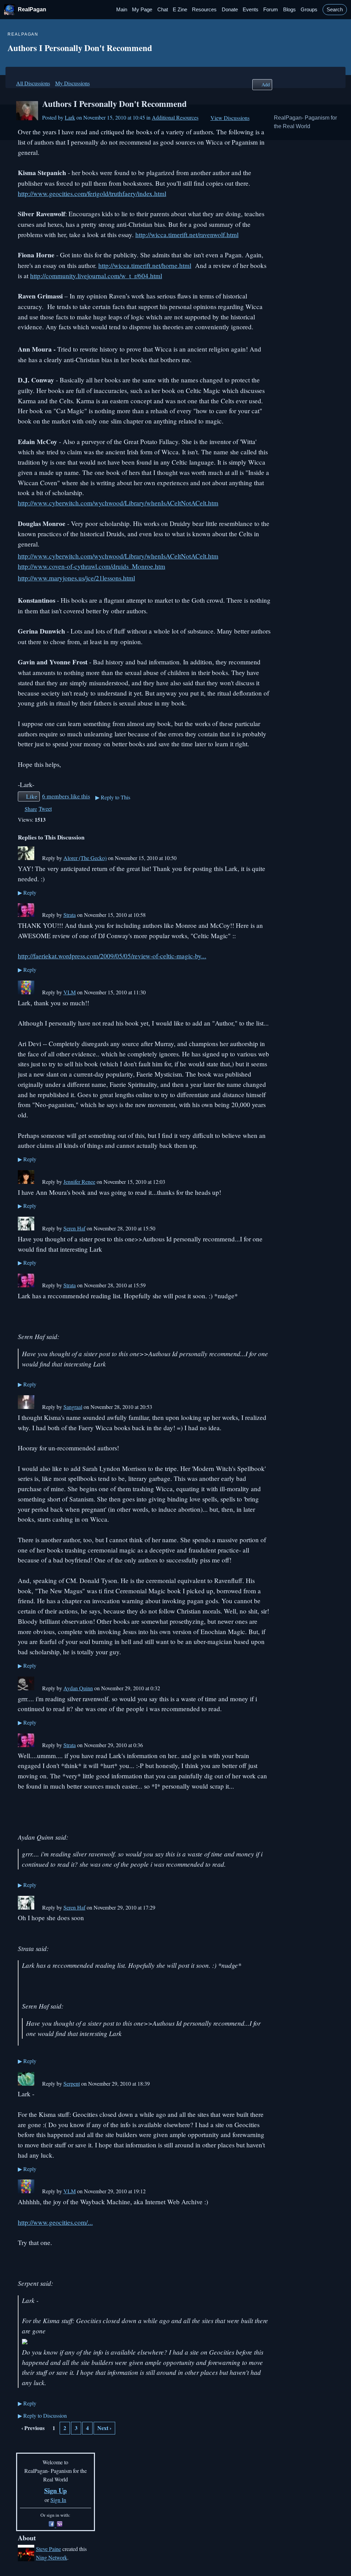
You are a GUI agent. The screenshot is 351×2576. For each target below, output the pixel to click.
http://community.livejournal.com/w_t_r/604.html (96, 276)
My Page (142, 10)
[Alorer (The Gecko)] (26, 858)
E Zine (180, 10)
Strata (70, 915)
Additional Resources (175, 117)
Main (122, 10)
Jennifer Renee (79, 1182)
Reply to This (113, 797)
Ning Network (52, 2557)
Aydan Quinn (78, 1688)
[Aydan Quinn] (26, 1688)
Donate (230, 10)
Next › (104, 2428)
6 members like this (66, 796)
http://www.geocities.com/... (55, 2222)
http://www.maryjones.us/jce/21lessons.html (76, 578)
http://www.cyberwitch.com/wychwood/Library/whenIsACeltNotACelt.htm (118, 503)
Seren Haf (74, 1228)
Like (32, 796)
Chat (163, 10)
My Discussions (72, 83)
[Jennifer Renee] (26, 1182)
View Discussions (230, 118)
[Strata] (26, 915)
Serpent (72, 2083)
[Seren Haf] (26, 1228)
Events (251, 10)
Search (335, 10)
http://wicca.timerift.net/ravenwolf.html (187, 235)
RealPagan (32, 9)
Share (31, 809)
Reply (27, 892)
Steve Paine (49, 2549)
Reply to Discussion (42, 2415)
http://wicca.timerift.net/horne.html (145, 265)
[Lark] (27, 118)
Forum (271, 10)
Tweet (45, 808)
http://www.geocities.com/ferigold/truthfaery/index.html (92, 193)
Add (266, 84)
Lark (70, 117)
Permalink (38, 859)
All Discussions (33, 83)
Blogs (289, 10)
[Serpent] (26, 2083)
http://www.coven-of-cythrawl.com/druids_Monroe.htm (92, 566)
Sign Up (56, 2491)
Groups (309, 10)
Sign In (58, 2500)
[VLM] (26, 992)
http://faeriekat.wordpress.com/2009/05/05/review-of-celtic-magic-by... (112, 956)
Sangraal (73, 1407)
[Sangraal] (26, 1407)
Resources (204, 10)
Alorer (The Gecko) (85, 858)
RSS (21, 2445)
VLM (70, 992)
